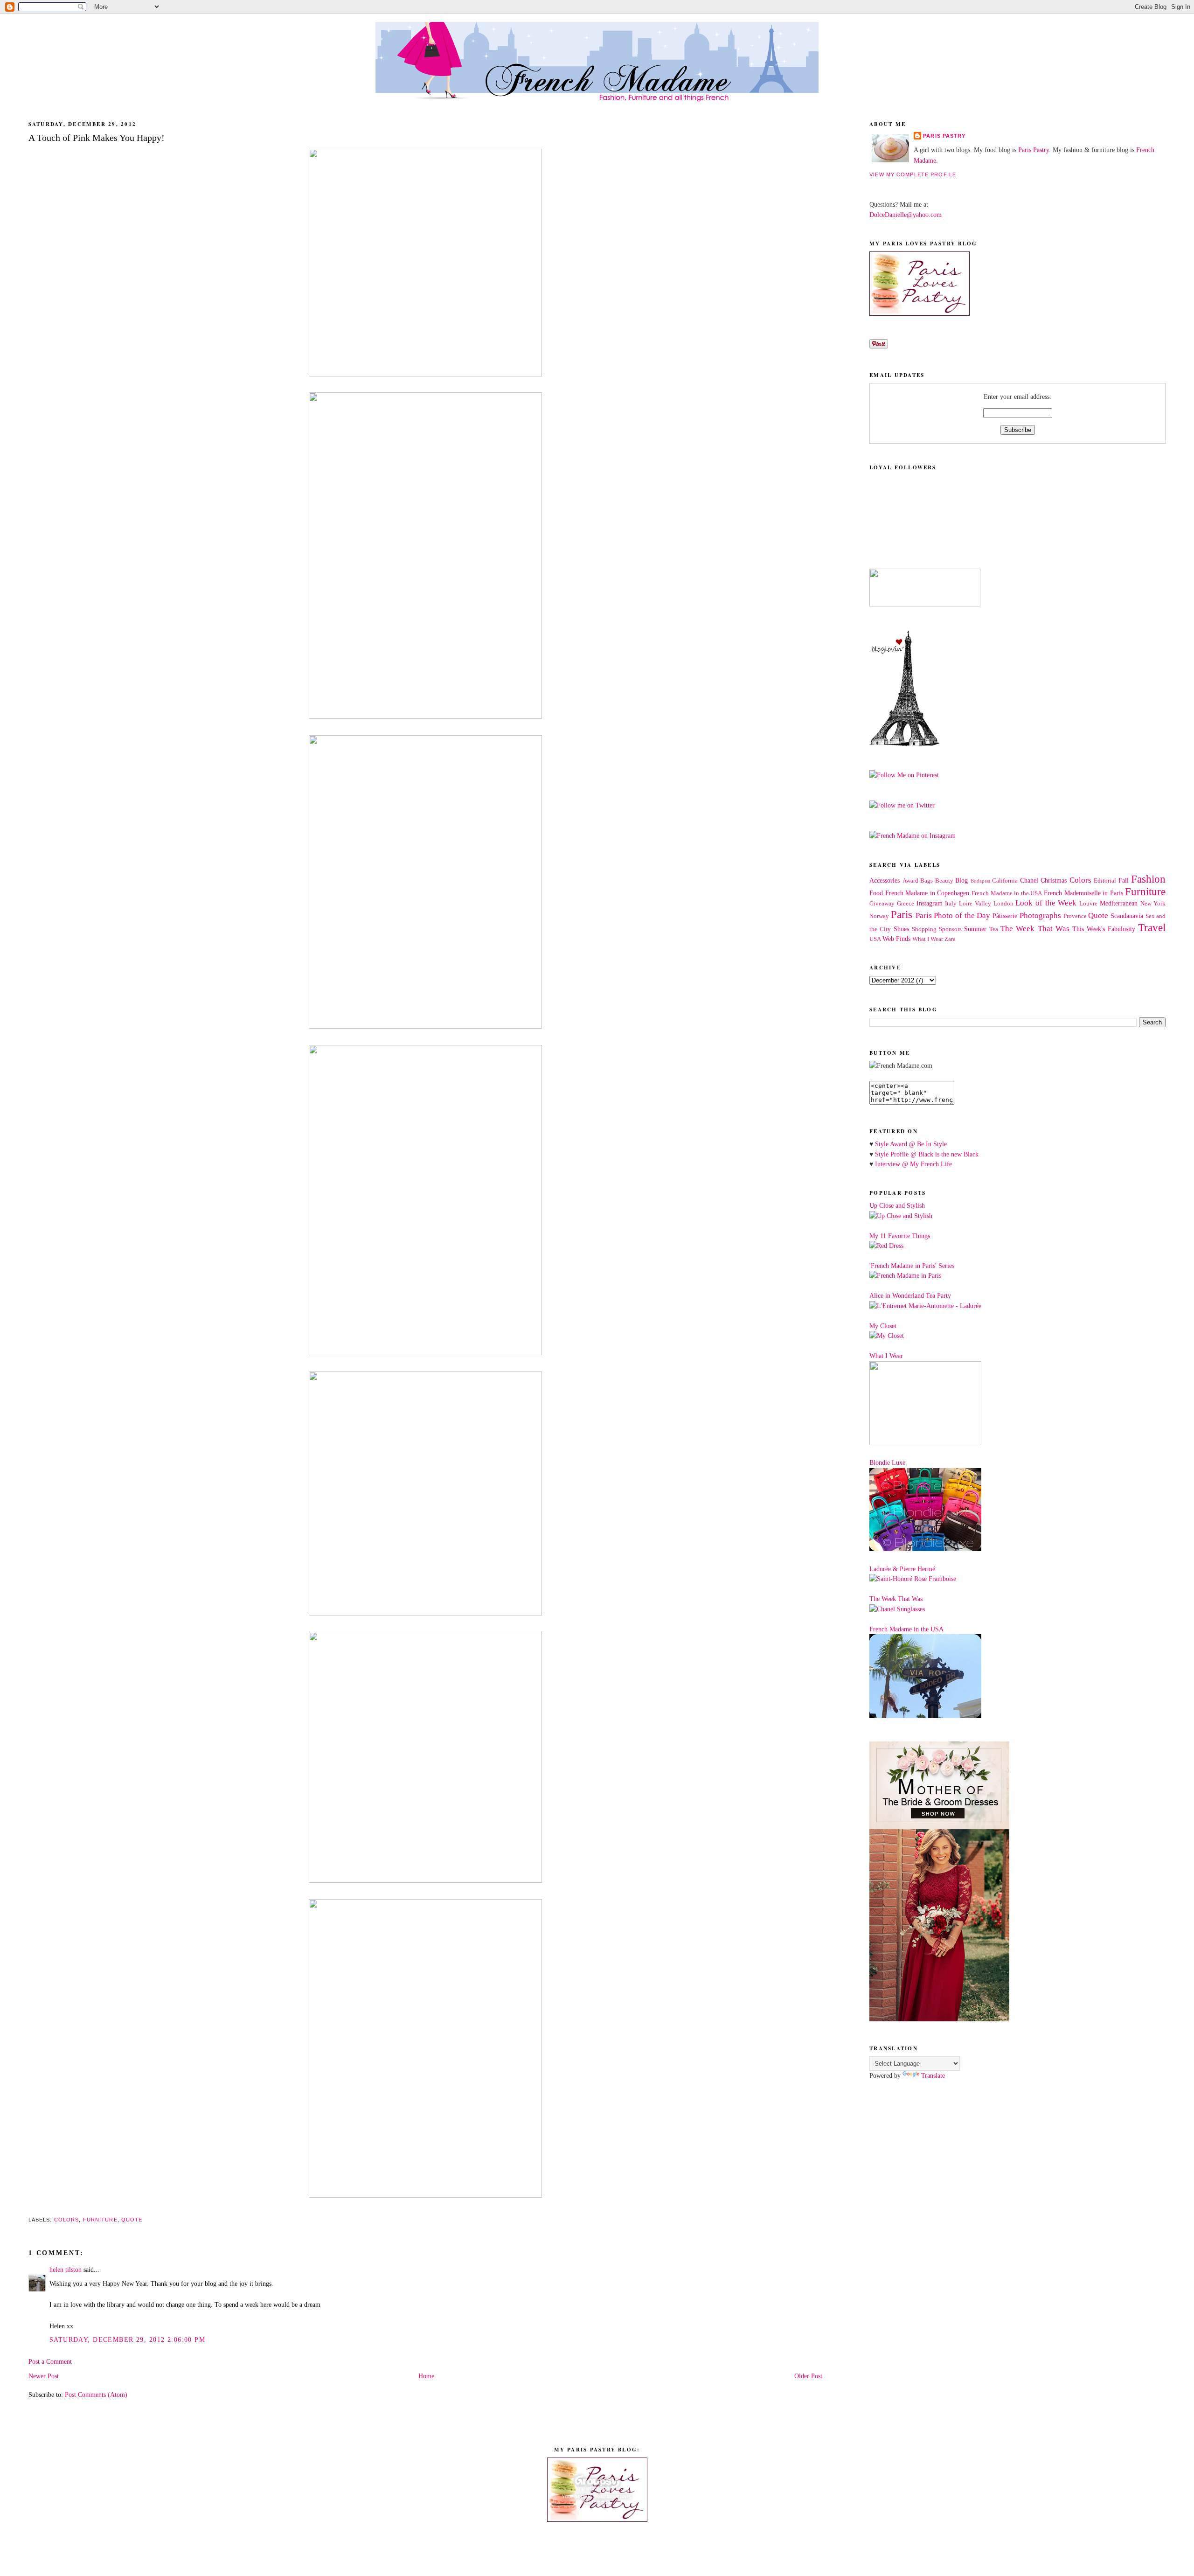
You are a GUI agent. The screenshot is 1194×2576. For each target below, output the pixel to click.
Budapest (980, 881)
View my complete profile (913, 174)
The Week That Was (1035, 929)
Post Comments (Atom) (96, 2395)
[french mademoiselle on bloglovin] (904, 744)
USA (875, 939)
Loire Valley (975, 904)
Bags (927, 881)
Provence (1075, 916)
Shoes (901, 929)
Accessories (885, 880)
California (1005, 881)
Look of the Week (1046, 903)
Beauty (944, 881)
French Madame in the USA (1007, 893)
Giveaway (882, 904)
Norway (879, 916)
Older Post (808, 2376)
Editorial (1105, 881)
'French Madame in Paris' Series (912, 1266)
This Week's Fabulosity (1104, 929)
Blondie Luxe (887, 1462)
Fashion (1148, 879)
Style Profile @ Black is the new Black (927, 1154)
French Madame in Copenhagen (927, 893)
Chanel (1029, 880)
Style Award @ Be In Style (911, 1144)
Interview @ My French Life (913, 1164)
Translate (933, 2075)
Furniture (100, 2220)
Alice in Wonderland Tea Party (910, 1295)
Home (426, 2376)
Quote (132, 2220)
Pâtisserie (1005, 916)
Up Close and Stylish (897, 1205)
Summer (975, 929)
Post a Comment (50, 2361)
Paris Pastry (944, 136)
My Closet (883, 1326)
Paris (902, 915)
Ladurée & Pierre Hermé (902, 1569)
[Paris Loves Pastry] (920, 313)
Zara (950, 939)
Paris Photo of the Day (953, 916)
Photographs (1040, 916)
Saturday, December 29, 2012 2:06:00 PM (127, 2339)
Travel (1152, 928)
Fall (1124, 880)
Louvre (1088, 904)
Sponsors (950, 929)
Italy (951, 904)
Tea (994, 929)
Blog (961, 880)
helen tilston (66, 2270)
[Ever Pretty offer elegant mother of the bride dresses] (939, 2019)
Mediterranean (1119, 903)
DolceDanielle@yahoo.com (906, 215)
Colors (67, 2220)
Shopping (924, 929)
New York (1153, 904)
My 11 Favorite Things (900, 1236)
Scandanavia (1127, 916)
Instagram (930, 903)
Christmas (1054, 880)
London (1003, 904)
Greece (906, 904)
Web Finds (896, 939)
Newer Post (44, 2376)
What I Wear (928, 939)
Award (910, 881)
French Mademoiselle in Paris (1083, 893)
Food (876, 893)
